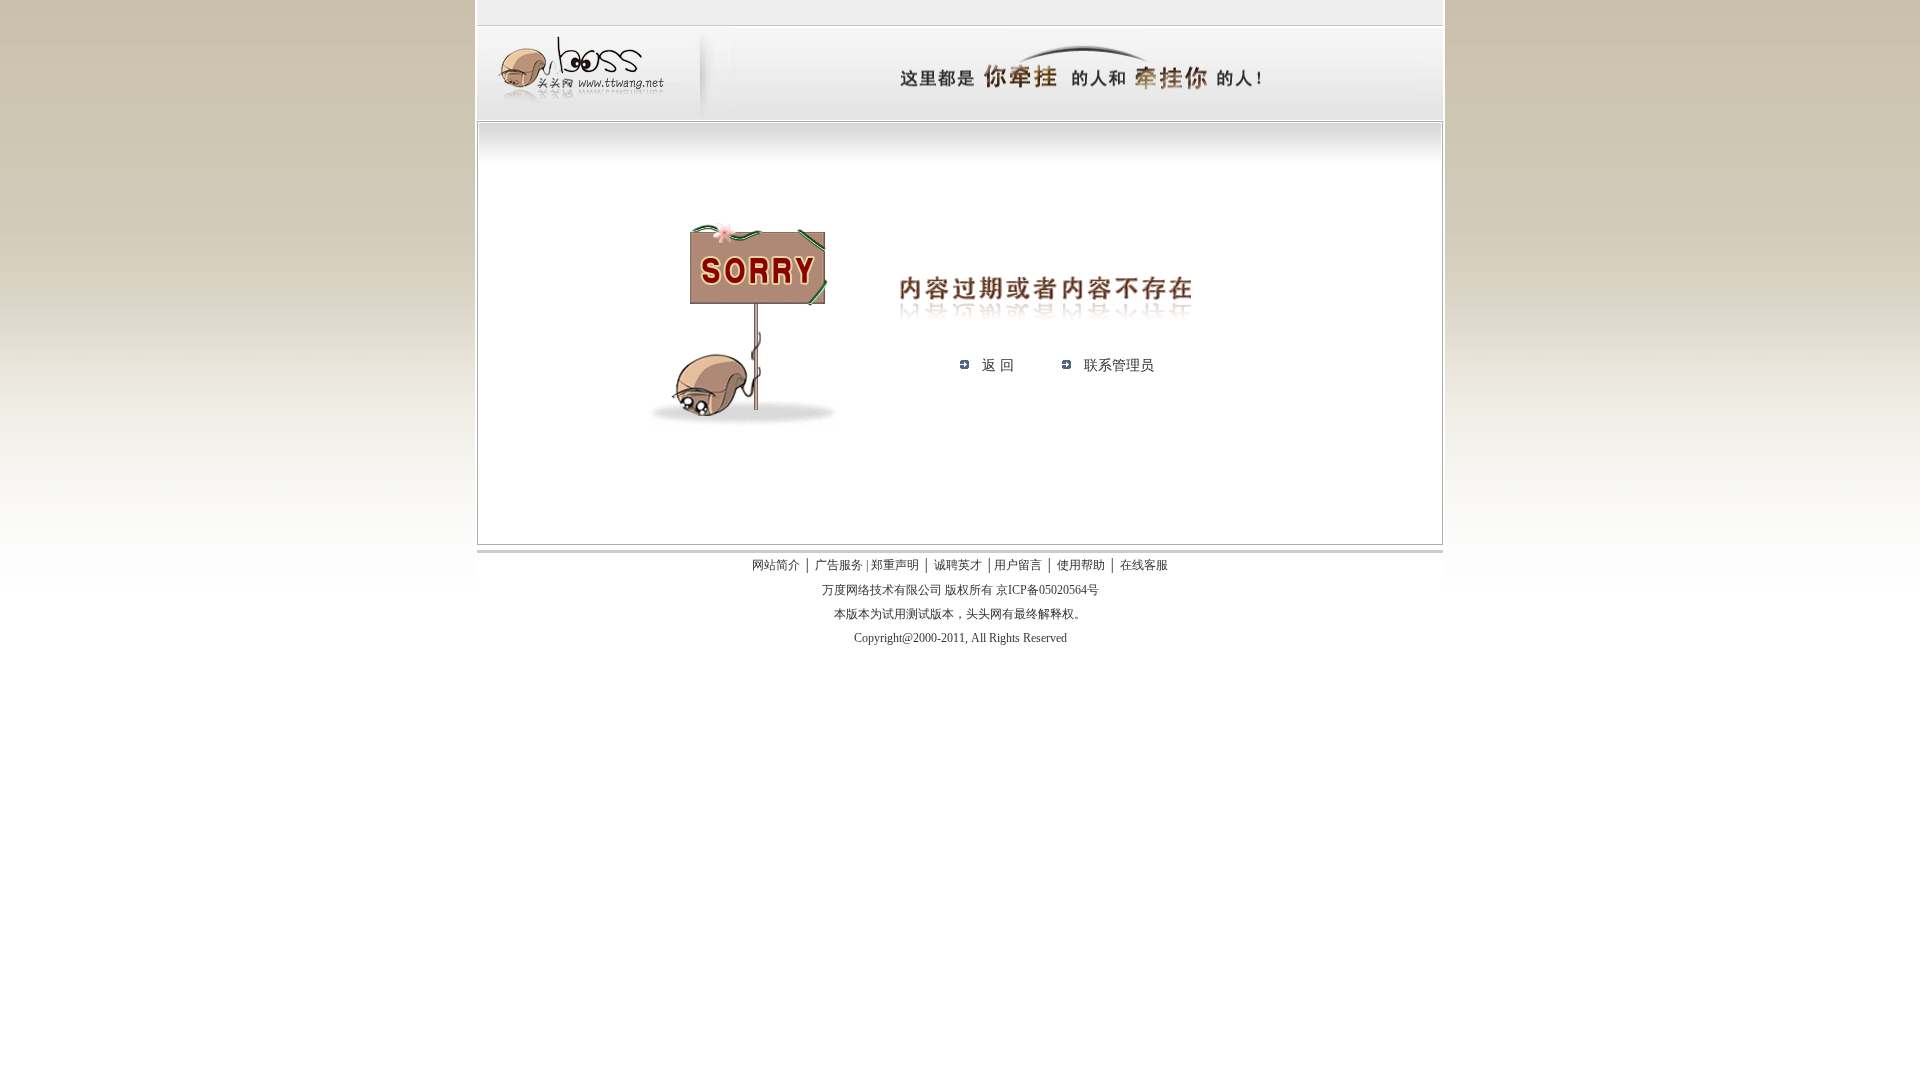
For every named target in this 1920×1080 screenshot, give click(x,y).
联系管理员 (1119, 365)
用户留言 (1018, 565)
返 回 (998, 365)
